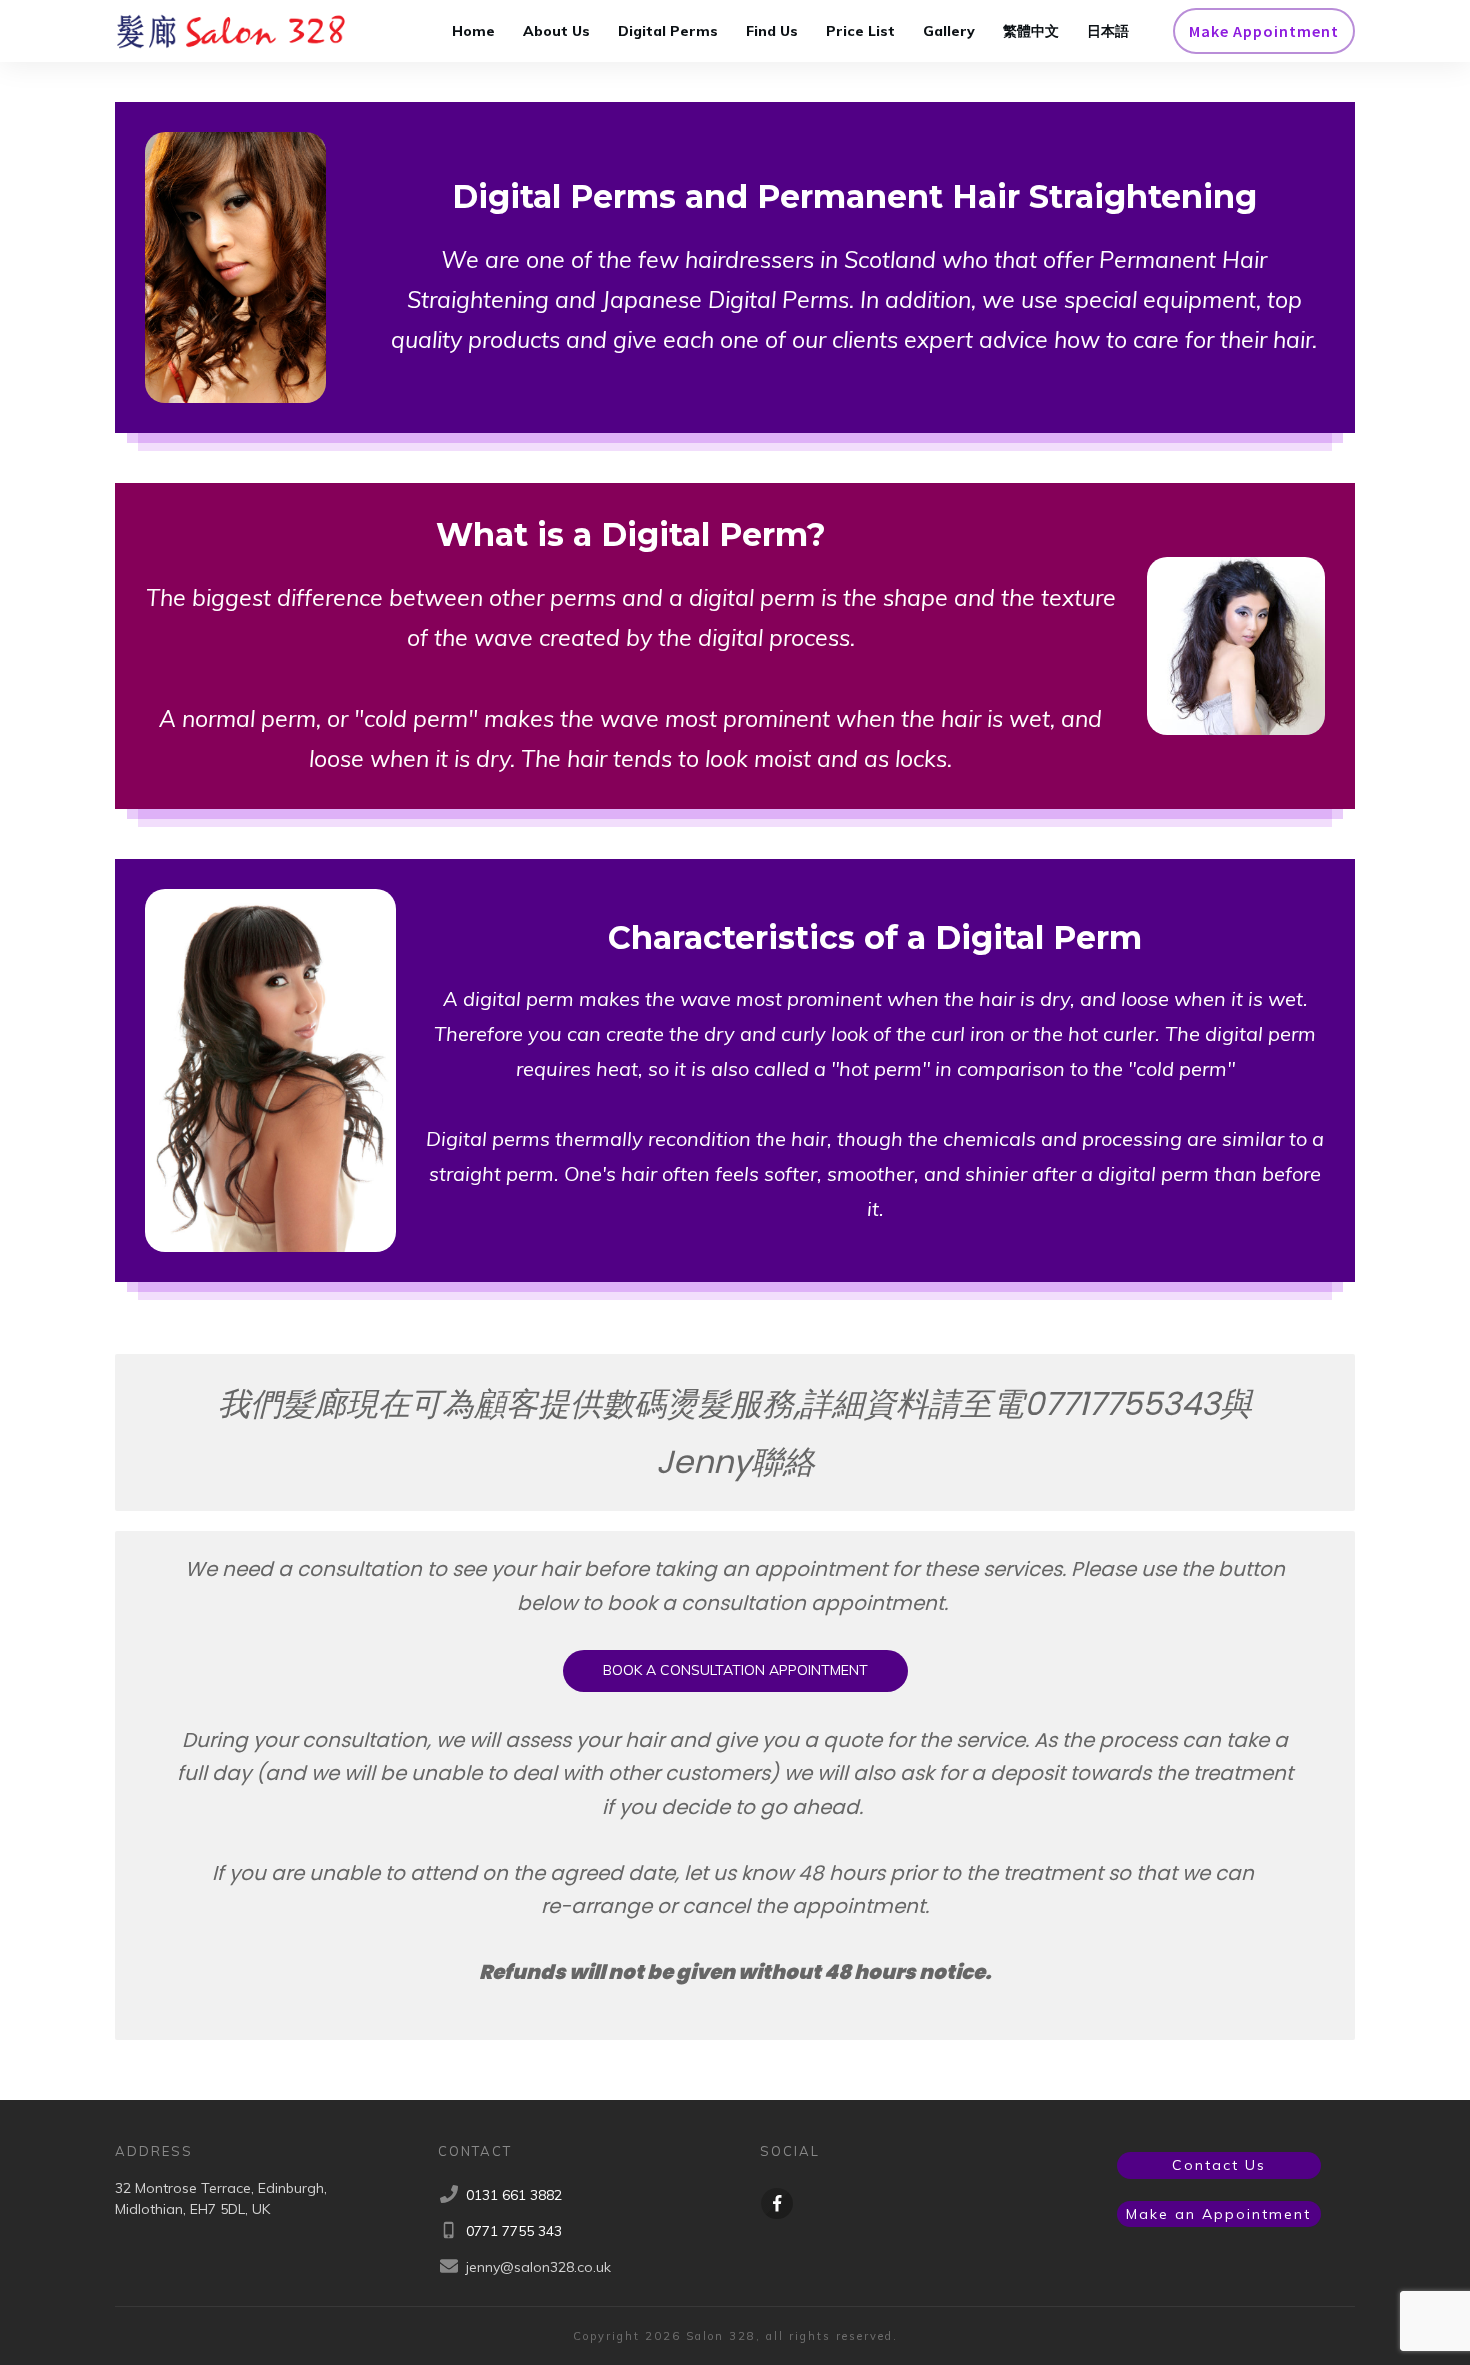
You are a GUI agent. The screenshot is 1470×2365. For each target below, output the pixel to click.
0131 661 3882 (514, 2195)
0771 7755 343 (514, 2231)
